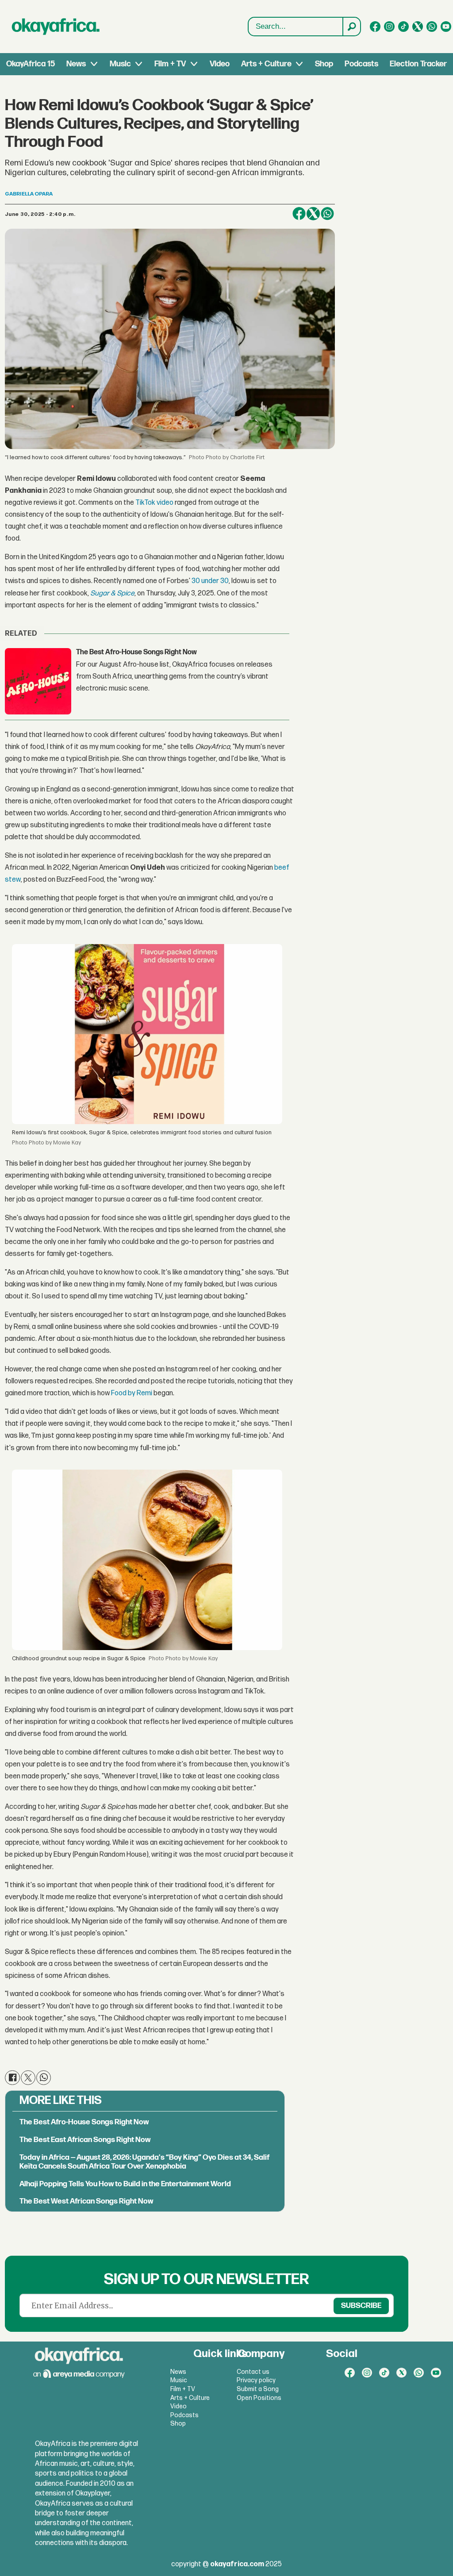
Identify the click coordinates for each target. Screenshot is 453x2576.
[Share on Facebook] (299, 214)
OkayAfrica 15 (31, 64)
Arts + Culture (266, 64)
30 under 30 (209, 581)
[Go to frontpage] (56, 27)
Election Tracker (418, 64)
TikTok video (154, 503)
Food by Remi (131, 1393)
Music (120, 64)
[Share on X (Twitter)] (313, 214)
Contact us (253, 2372)
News (76, 64)
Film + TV (170, 64)
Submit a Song (258, 2389)
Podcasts (361, 64)
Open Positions (259, 2398)
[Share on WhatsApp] (327, 214)
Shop (324, 64)
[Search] (351, 27)
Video (220, 64)
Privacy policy (256, 2380)
